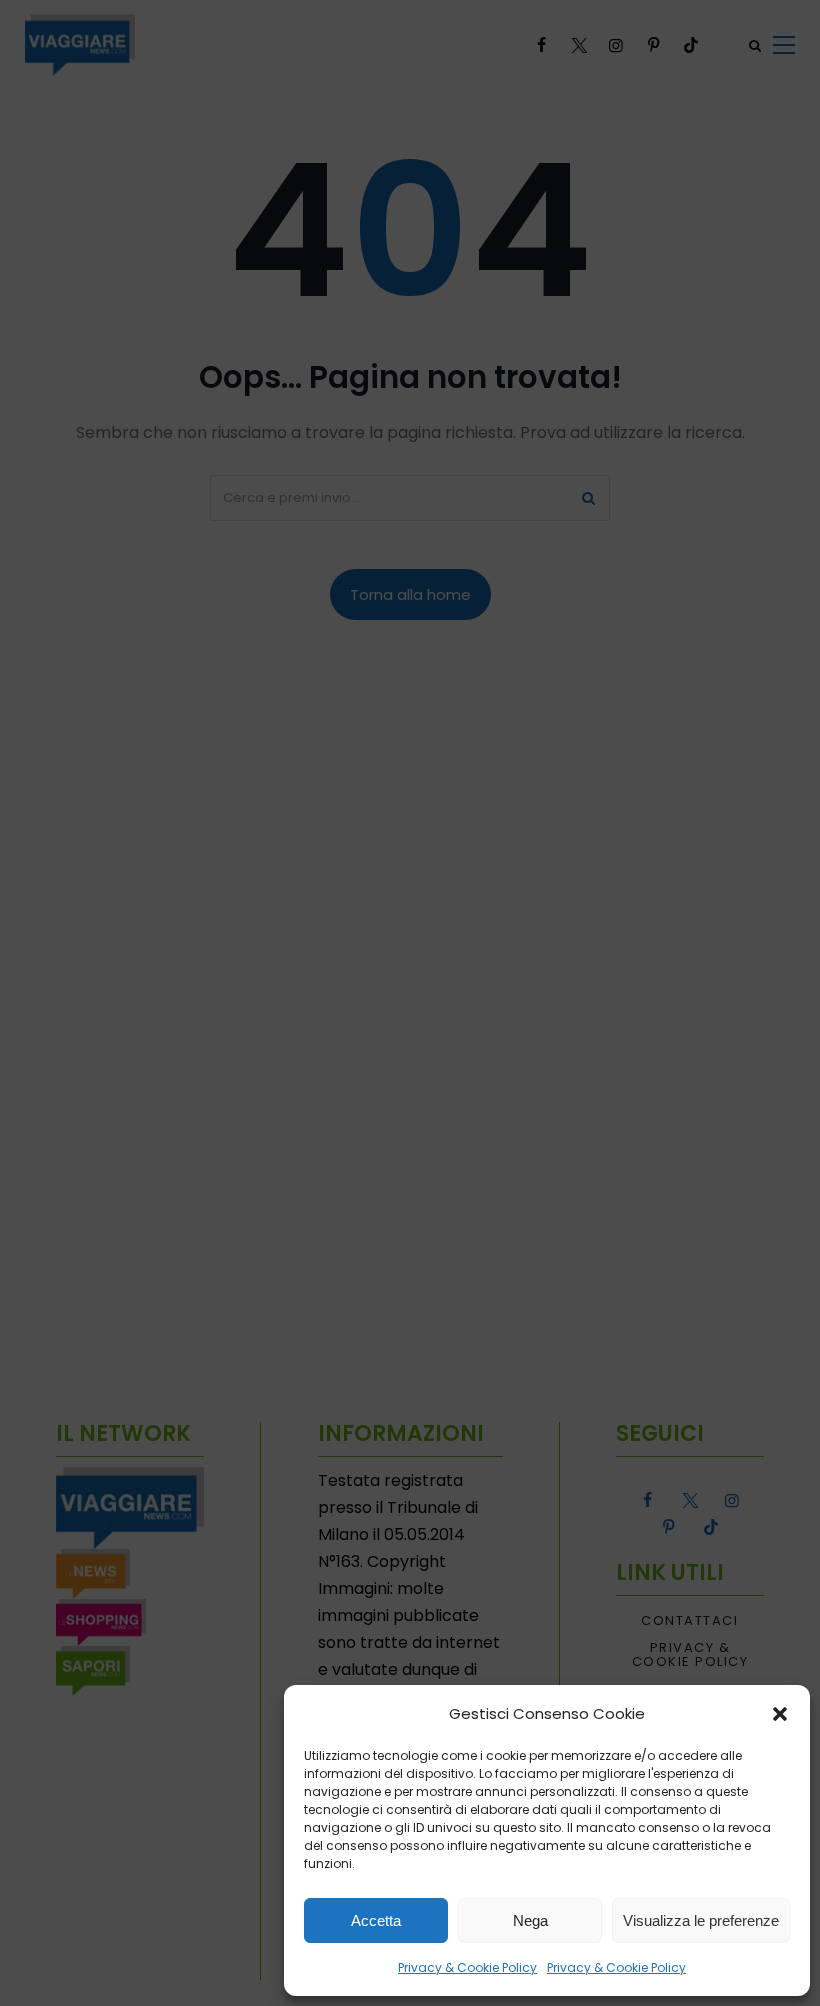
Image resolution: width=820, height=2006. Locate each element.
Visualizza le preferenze (701, 1920)
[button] (780, 1714)
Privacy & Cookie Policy (467, 1967)
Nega (530, 1920)
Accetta (376, 1920)
